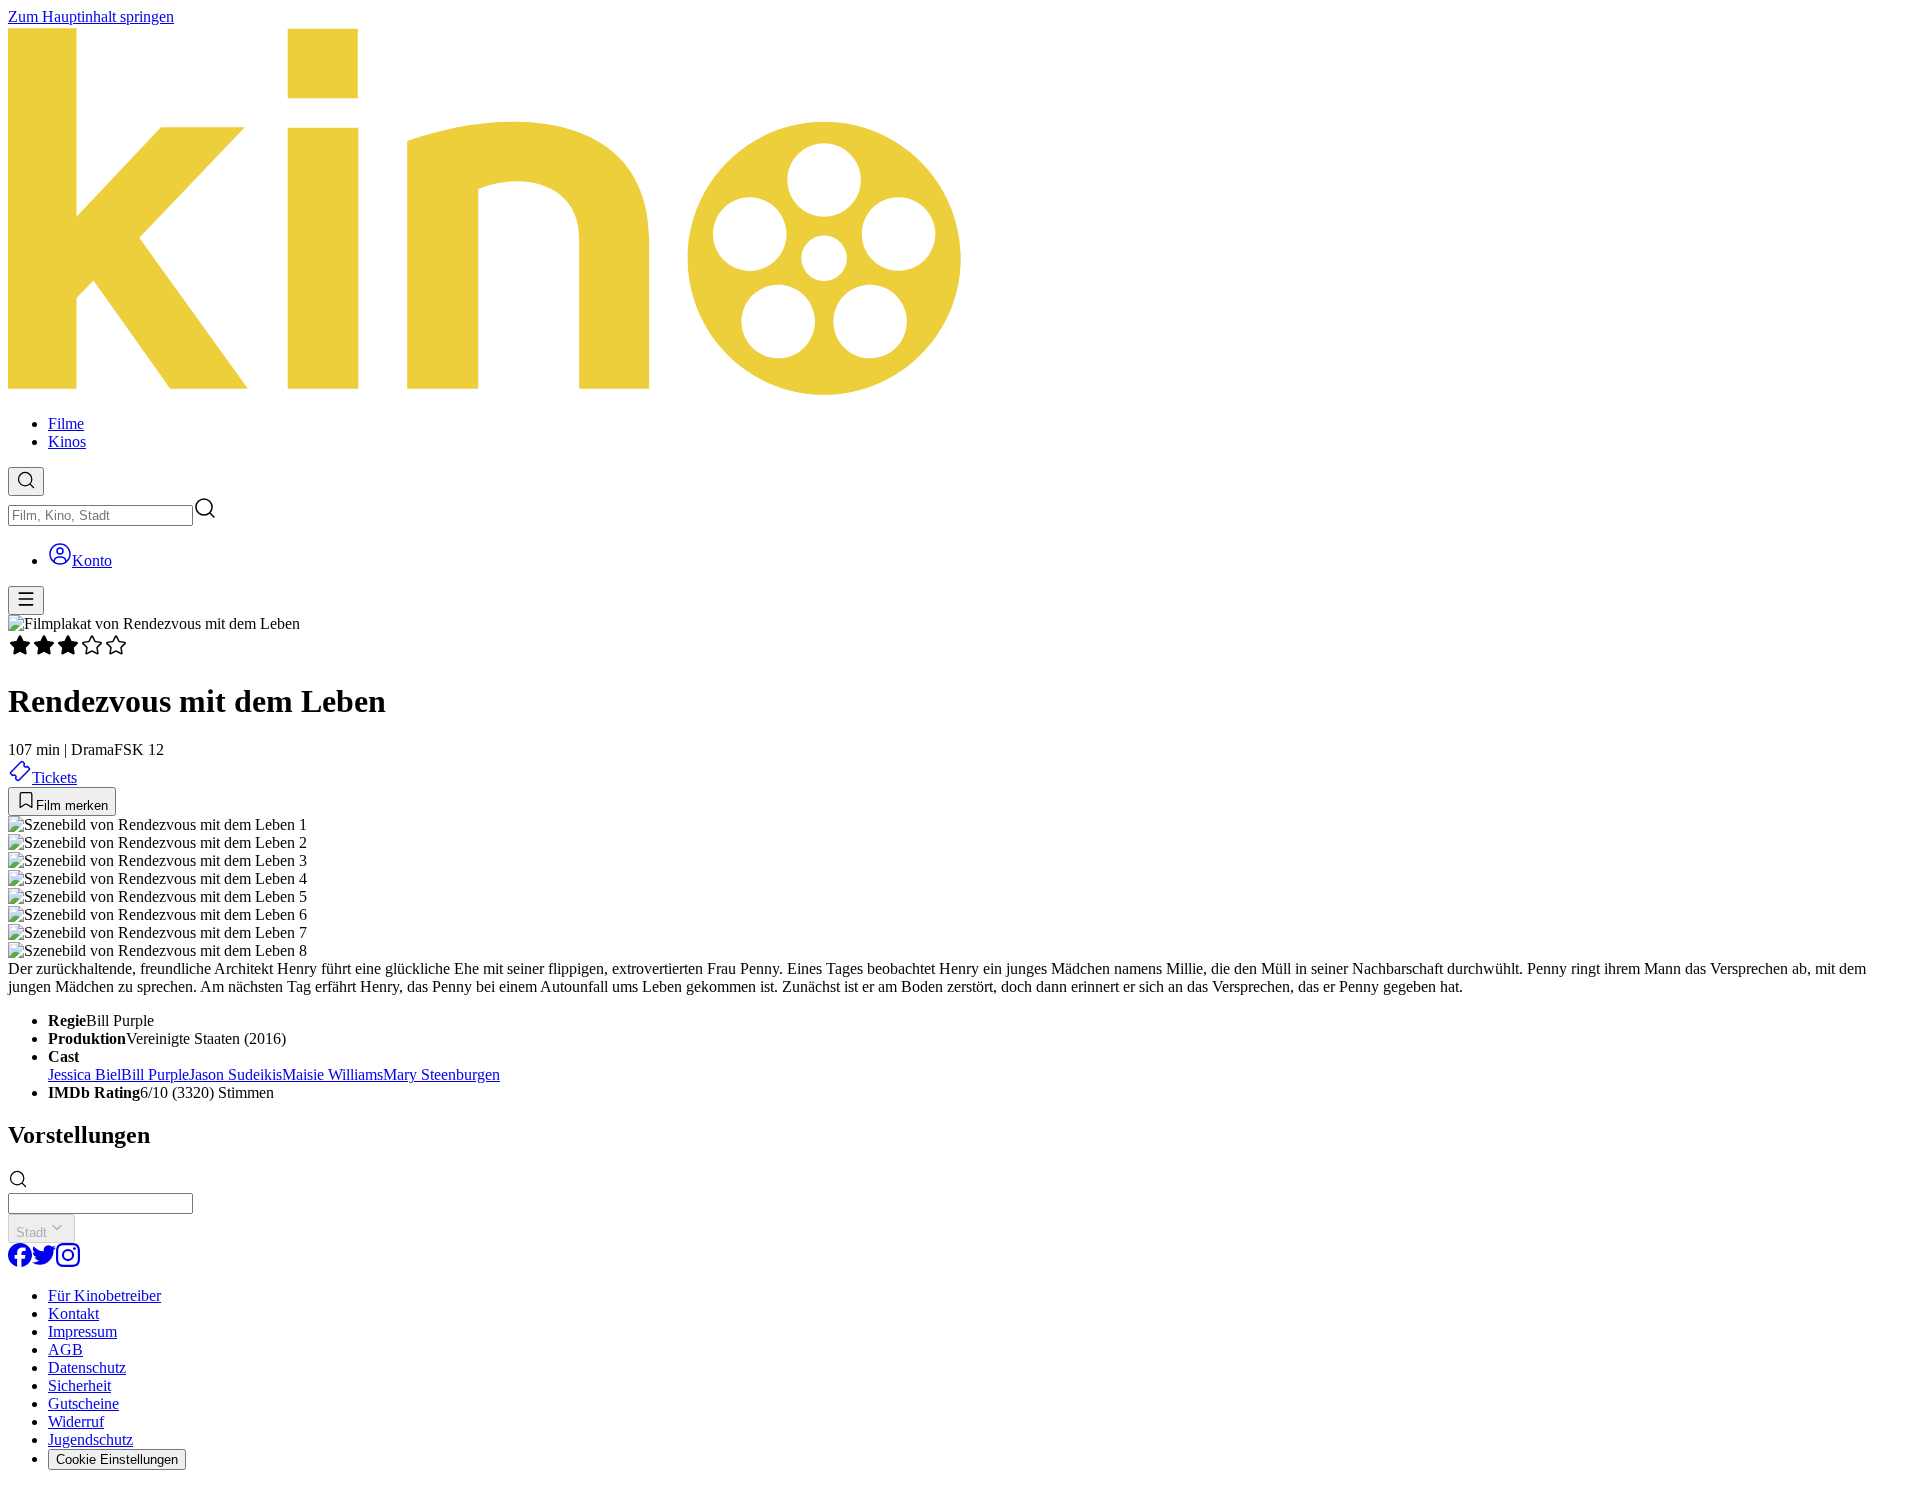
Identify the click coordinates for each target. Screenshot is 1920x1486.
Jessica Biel (84, 1074)
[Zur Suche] (26, 481)
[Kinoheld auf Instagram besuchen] (68, 1261)
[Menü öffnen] (26, 600)
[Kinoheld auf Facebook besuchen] (20, 1261)
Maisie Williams (332, 1074)
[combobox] (100, 515)
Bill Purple (155, 1074)
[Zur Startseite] (960, 212)
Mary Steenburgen (441, 1074)
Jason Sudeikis (235, 1074)
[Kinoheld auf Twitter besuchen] (44, 1261)
